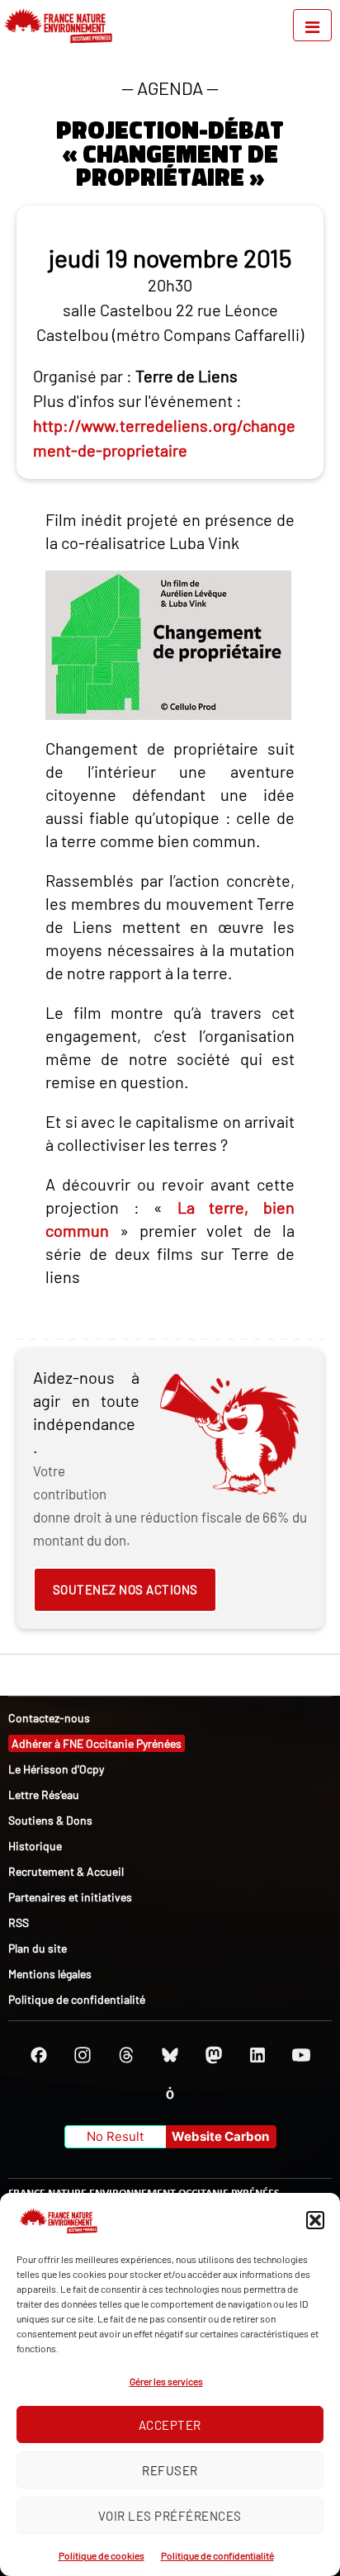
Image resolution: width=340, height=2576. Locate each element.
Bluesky (170, 2055)
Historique (35, 1846)
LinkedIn (257, 2055)
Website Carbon (220, 2136)
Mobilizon (170, 2093)
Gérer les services (166, 2381)
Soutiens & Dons (50, 1820)
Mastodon (214, 2055)
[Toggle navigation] (312, 25)
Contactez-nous (49, 1718)
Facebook (39, 2055)
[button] (315, 2220)
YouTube (301, 2055)
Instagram (83, 2055)
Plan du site (38, 1948)
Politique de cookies (102, 2555)
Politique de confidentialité (217, 2555)
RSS (19, 1923)
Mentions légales (50, 1974)
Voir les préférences (170, 2516)
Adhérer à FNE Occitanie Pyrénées (97, 1743)
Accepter (170, 2425)
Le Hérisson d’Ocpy (56, 1769)
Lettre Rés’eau (44, 1795)
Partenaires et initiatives (70, 1897)
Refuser (170, 2470)
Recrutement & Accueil (66, 1871)
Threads (126, 2055)
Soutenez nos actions (125, 1589)
